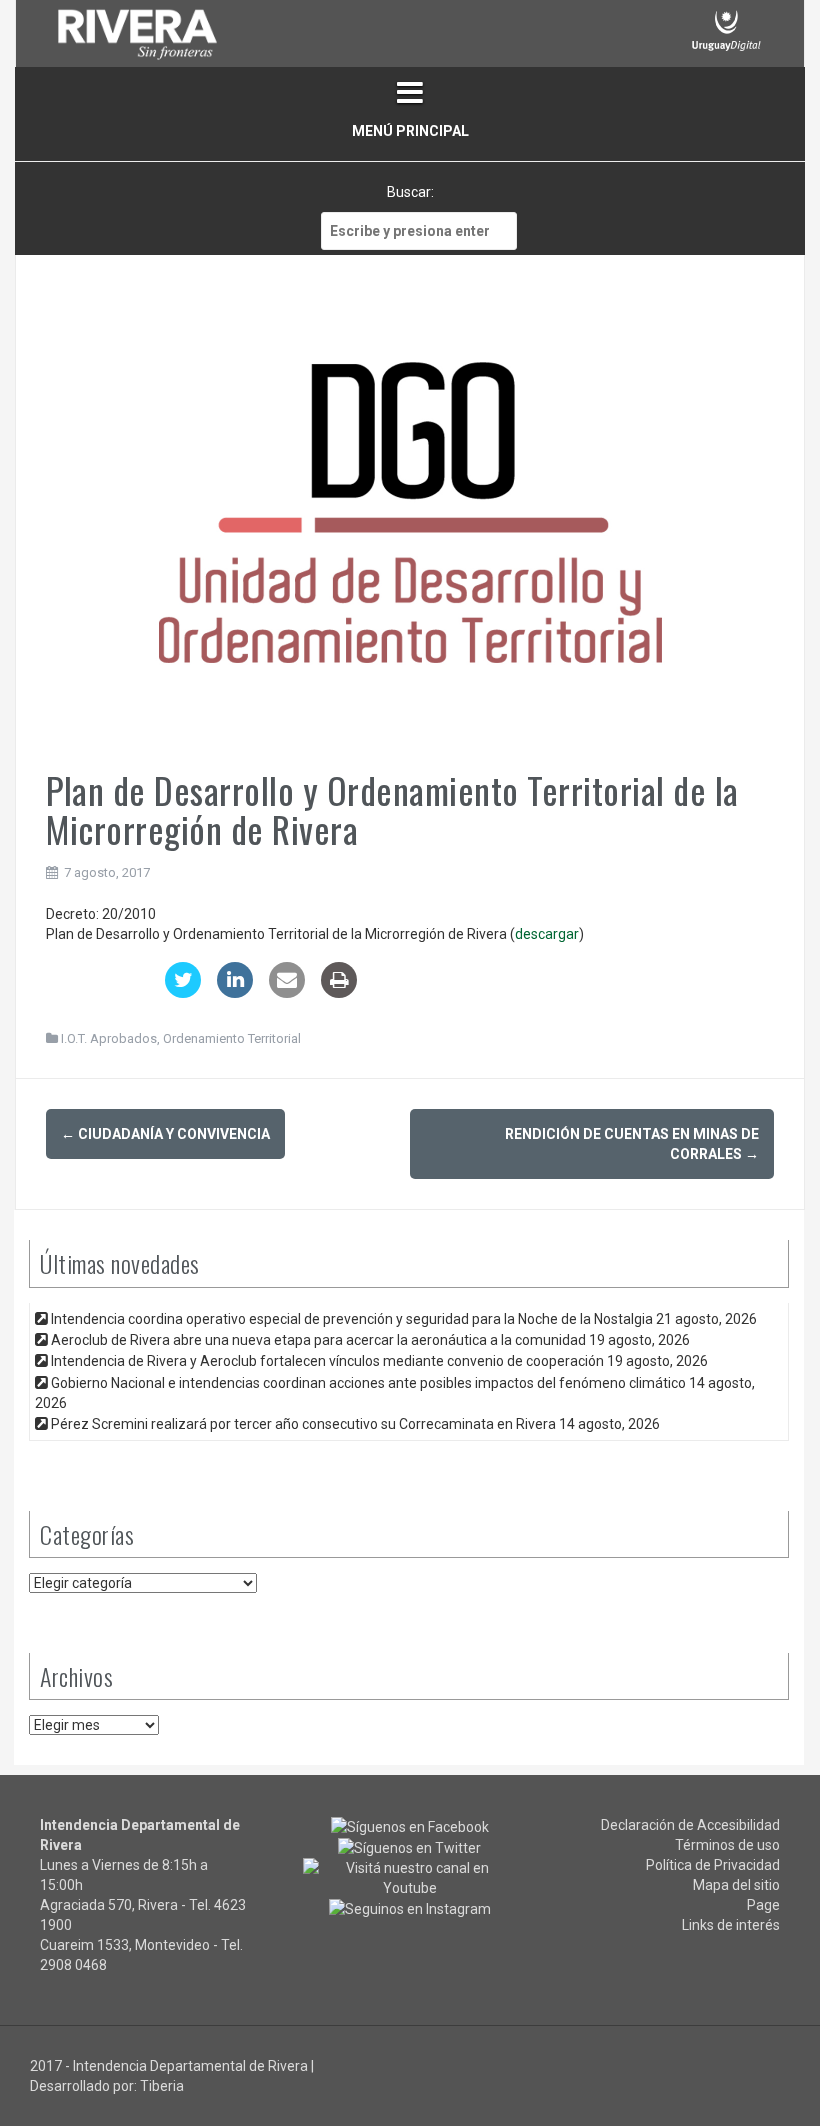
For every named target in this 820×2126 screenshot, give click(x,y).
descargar (547, 934)
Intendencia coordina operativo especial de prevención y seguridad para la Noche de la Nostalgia (352, 1319)
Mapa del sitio (736, 1885)
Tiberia (162, 2086)
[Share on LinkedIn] (235, 992)
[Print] (339, 992)
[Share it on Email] (287, 992)
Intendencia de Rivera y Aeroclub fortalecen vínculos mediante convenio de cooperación (327, 1361)
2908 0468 (73, 1965)
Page (763, 1905)
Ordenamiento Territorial (232, 1038)
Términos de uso (727, 1845)
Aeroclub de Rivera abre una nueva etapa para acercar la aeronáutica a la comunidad (318, 1340)
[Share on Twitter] (183, 992)
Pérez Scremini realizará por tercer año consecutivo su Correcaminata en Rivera (303, 1424)
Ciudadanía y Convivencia (165, 1134)
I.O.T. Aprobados (109, 1038)
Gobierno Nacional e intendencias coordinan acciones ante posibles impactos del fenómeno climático (368, 1383)
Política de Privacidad (713, 1865)
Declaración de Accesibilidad (690, 1825)
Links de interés (731, 1925)
